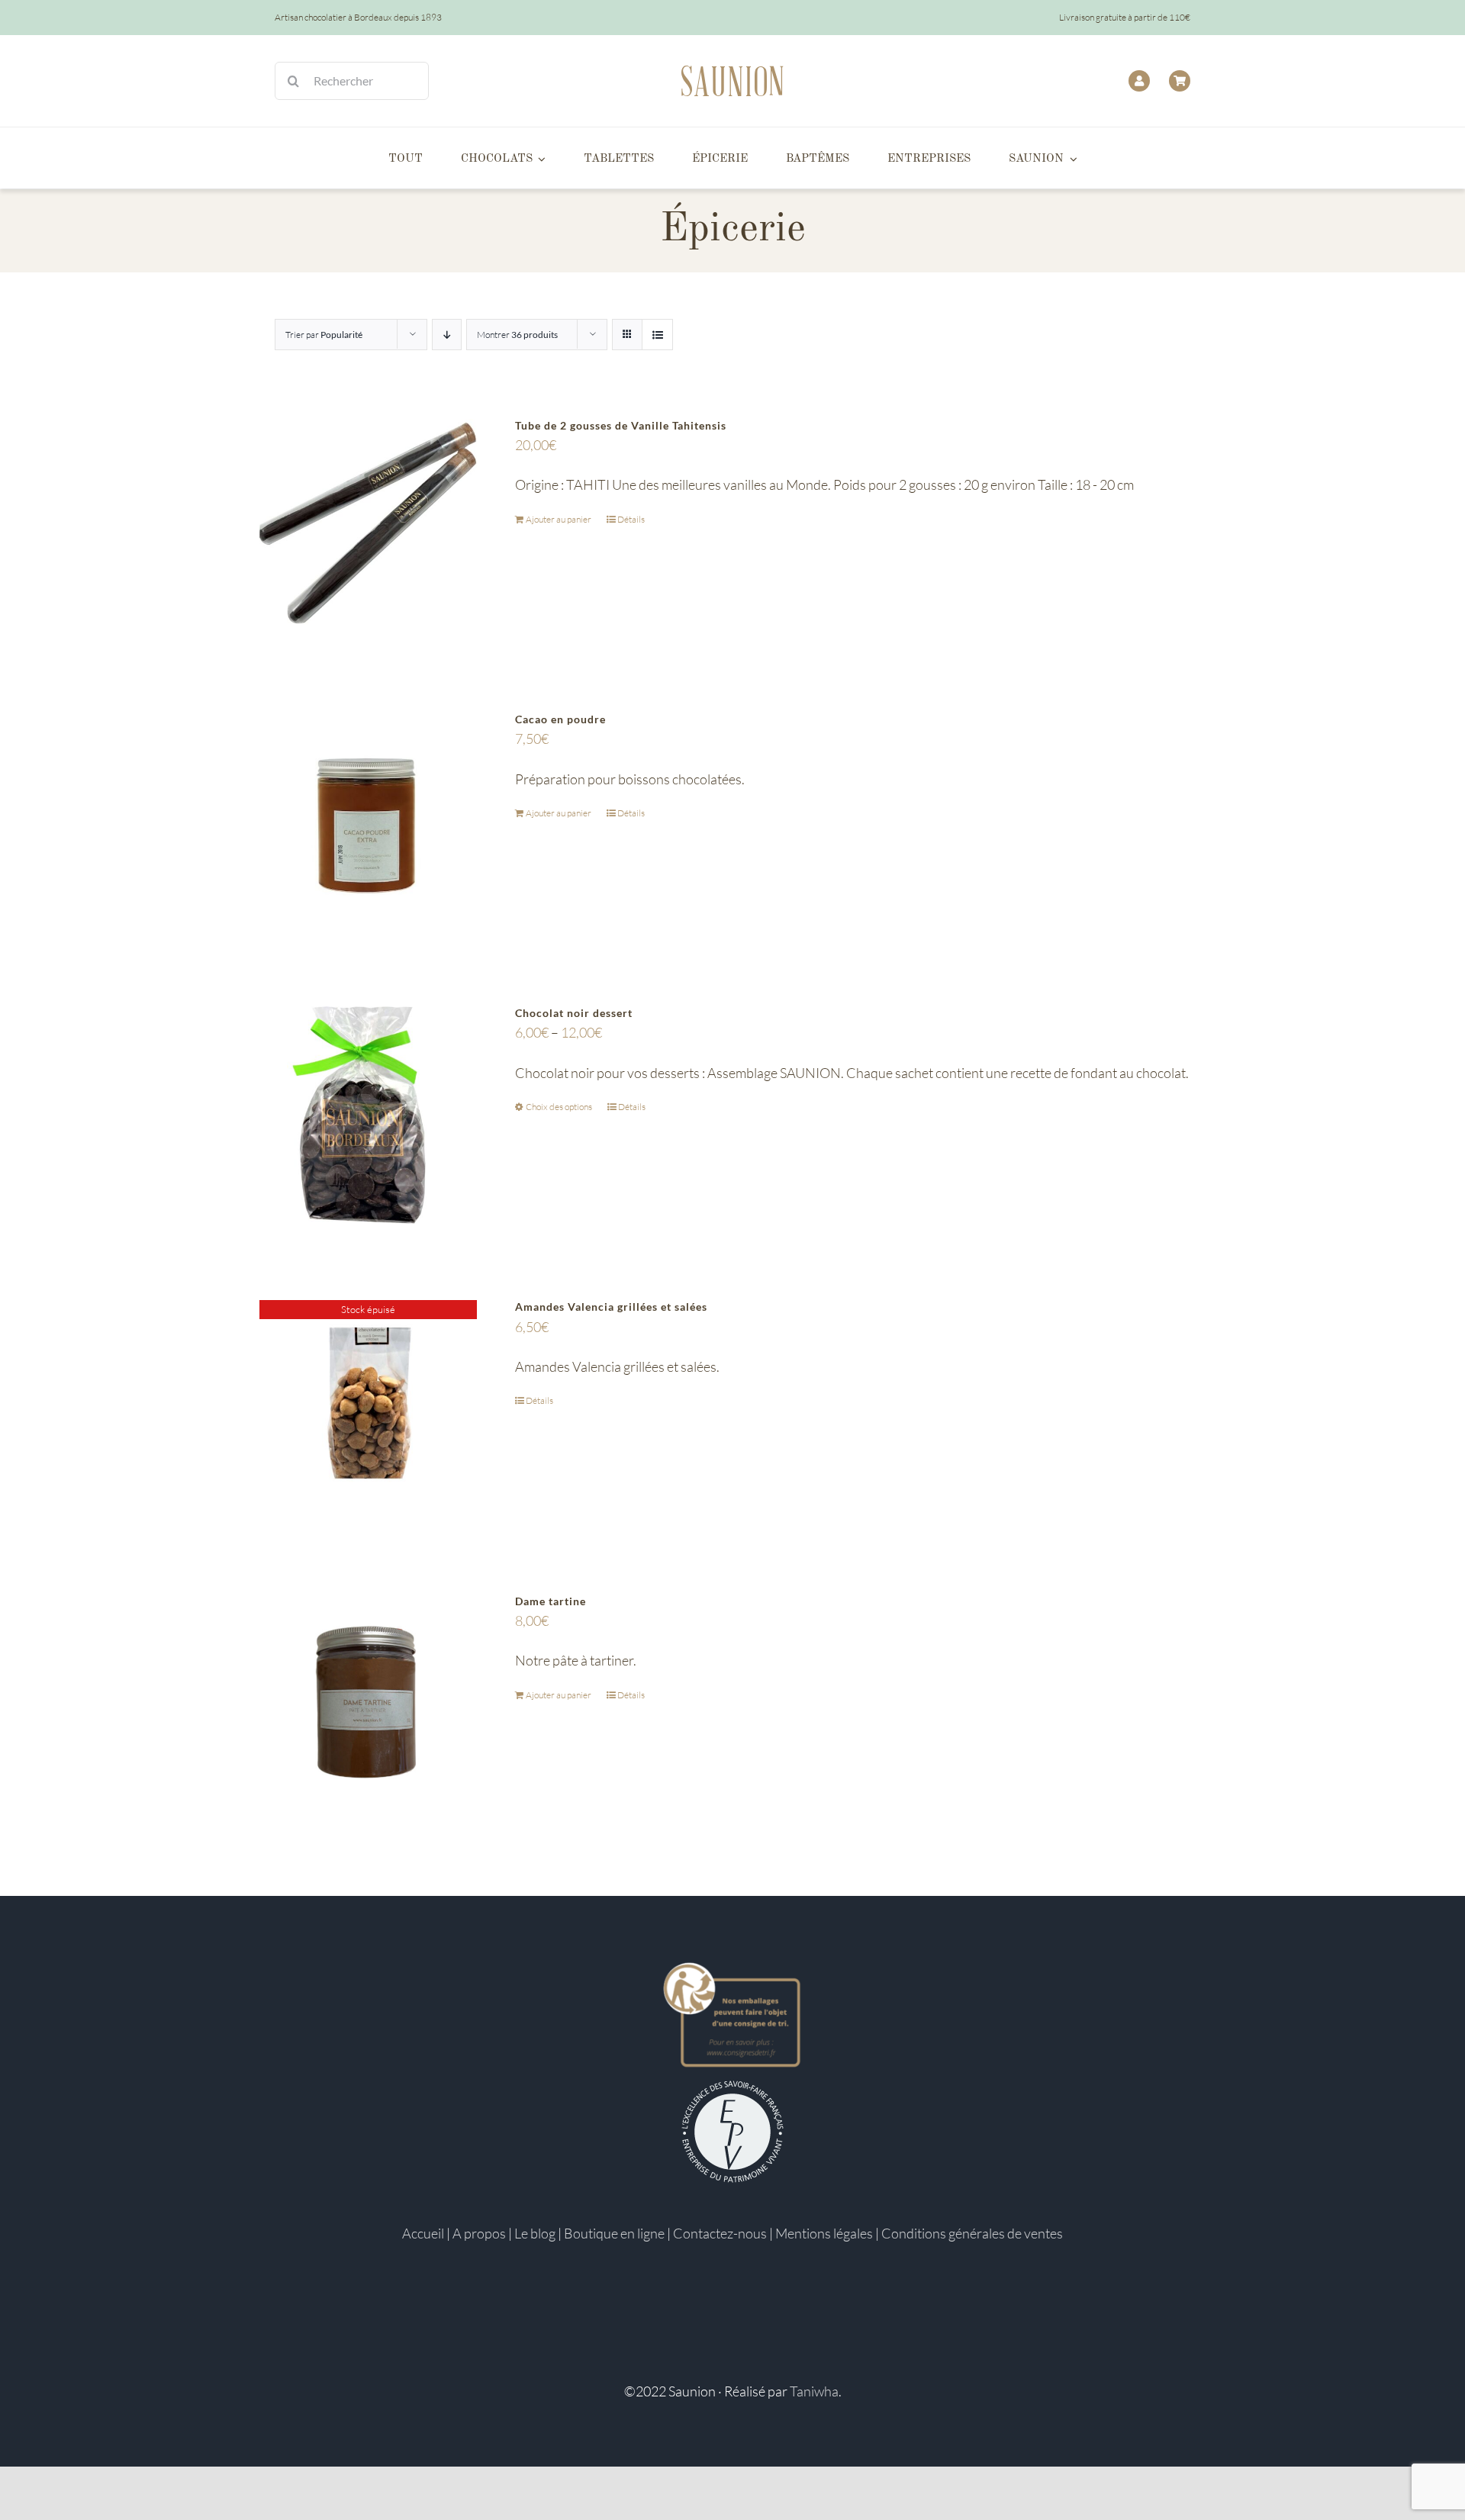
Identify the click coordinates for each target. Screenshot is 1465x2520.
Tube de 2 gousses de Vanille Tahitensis (621, 425)
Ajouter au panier (559, 519)
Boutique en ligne (614, 2233)
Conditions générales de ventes (972, 2233)
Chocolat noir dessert (574, 1013)
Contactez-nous (720, 2233)
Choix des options (559, 1107)
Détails (631, 519)
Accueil (423, 2233)
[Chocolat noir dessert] (368, 1115)
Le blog (535, 2233)
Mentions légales (824, 2233)
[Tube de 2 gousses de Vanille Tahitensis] (368, 528)
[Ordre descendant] (447, 335)
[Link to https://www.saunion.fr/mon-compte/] (1139, 81)
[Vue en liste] (657, 335)
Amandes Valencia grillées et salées (611, 1307)
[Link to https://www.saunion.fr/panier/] (1180, 81)
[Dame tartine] (368, 1703)
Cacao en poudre (560, 719)
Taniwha (814, 2391)
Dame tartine (551, 1601)
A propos (479, 2233)
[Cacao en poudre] (368, 821)
